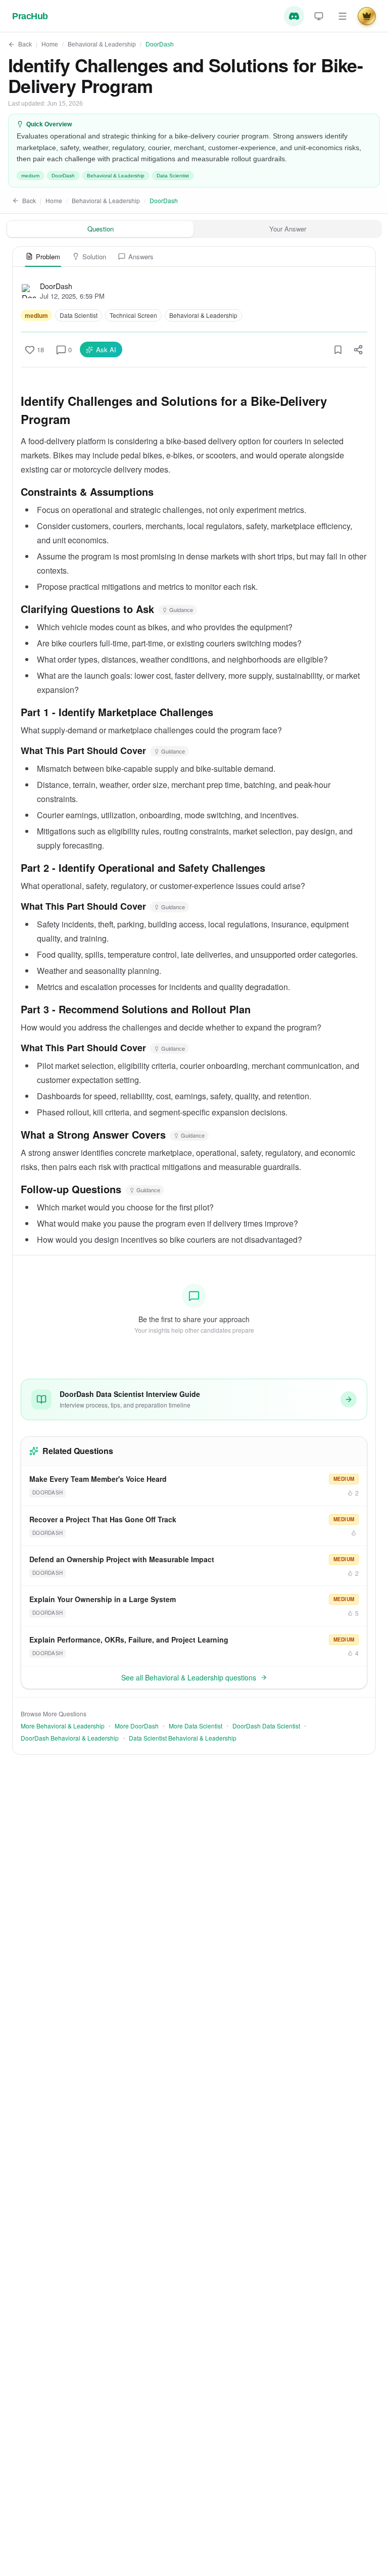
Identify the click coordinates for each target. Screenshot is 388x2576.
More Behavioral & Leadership (63, 1726)
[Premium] (367, 16)
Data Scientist (173, 176)
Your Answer (288, 229)
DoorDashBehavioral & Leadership (70, 1738)
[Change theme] (319, 16)
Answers (141, 256)
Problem (48, 256)
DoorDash (160, 44)
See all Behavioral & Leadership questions (189, 1677)
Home (50, 44)
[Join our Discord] (294, 16)
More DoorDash (137, 1726)
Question (101, 229)
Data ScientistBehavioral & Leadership (183, 1738)
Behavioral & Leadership (102, 44)
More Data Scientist (196, 1726)
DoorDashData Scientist (266, 1726)
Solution (94, 256)
